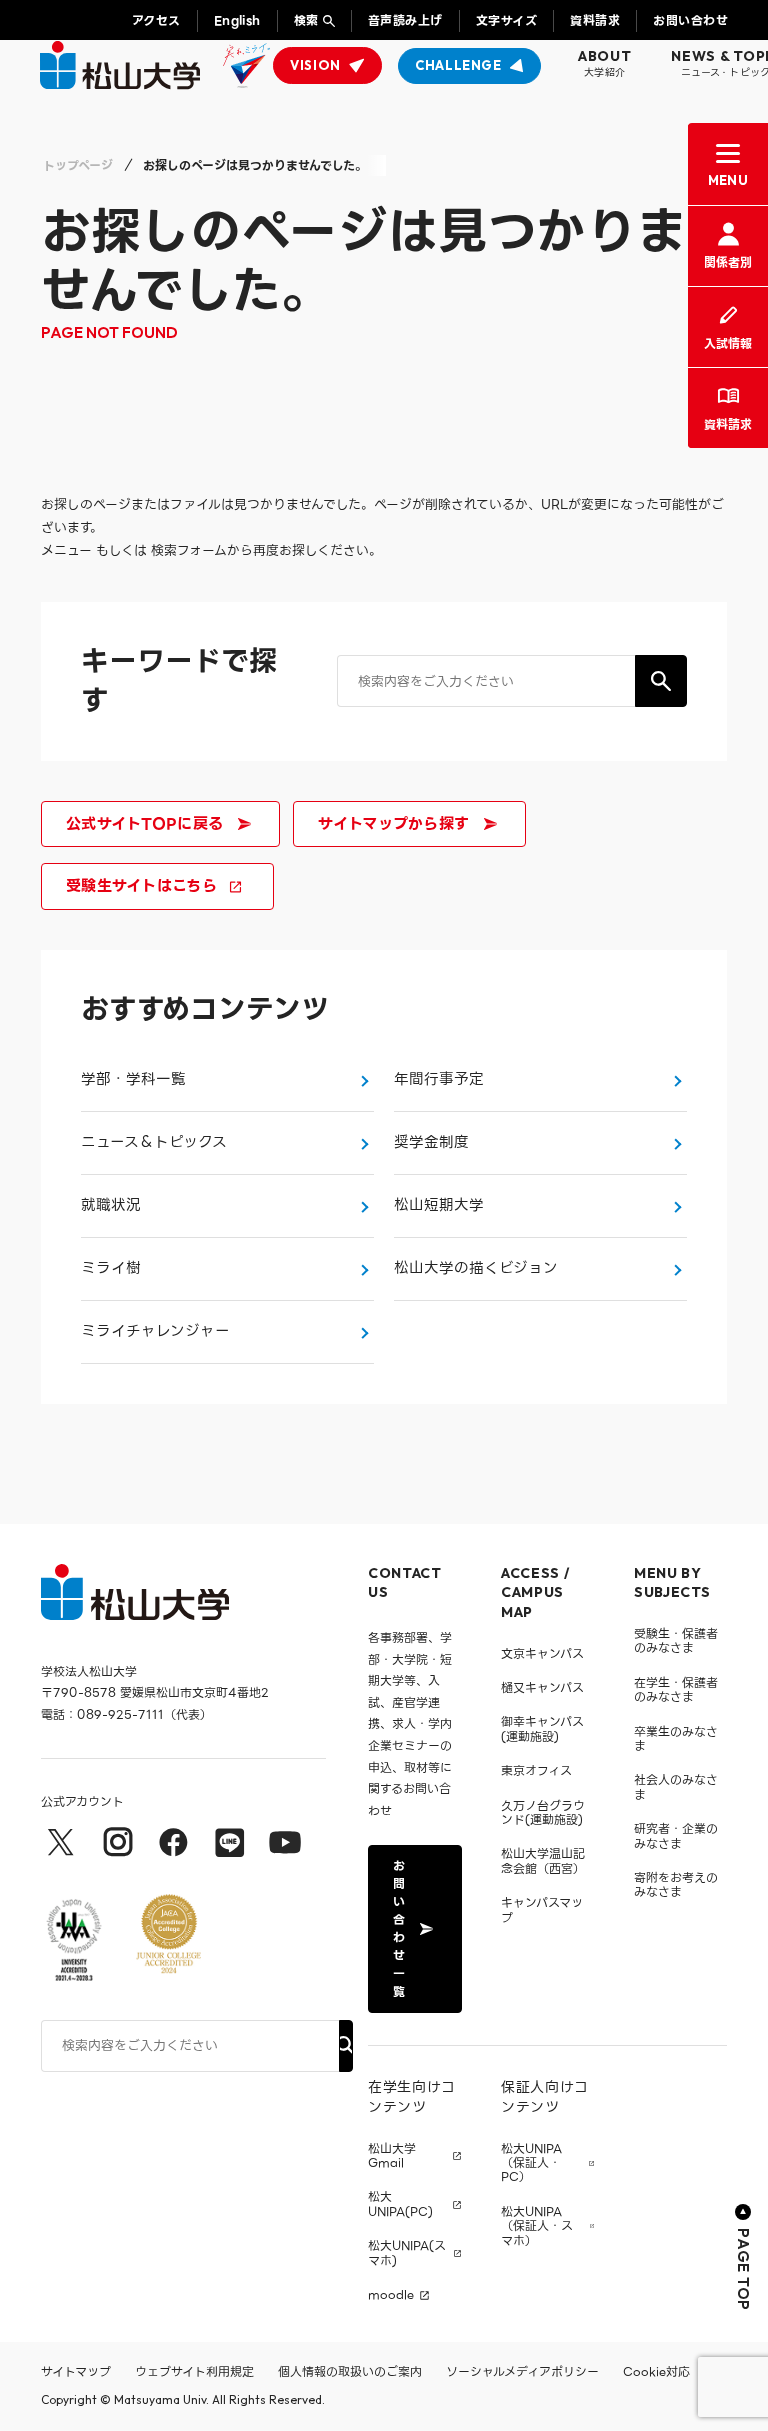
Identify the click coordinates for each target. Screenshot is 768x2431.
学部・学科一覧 (133, 1079)
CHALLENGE (458, 65)
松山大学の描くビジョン (476, 1268)
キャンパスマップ (542, 1909)
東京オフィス (536, 1770)
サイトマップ (76, 2371)
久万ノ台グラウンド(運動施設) (543, 1812)
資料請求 (595, 20)
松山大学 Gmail (392, 2156)
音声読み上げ (405, 20)
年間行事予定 (439, 1079)
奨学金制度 (431, 1142)
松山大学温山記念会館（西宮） (543, 1860)
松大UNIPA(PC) (400, 2204)
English (237, 20)
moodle (391, 2295)
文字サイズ (506, 20)
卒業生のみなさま (676, 1738)
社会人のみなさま (676, 1786)
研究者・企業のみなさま (676, 1835)
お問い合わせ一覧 (399, 1928)
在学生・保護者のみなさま (676, 1689)
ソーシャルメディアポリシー (522, 2371)
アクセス (156, 20)
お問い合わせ (690, 20)
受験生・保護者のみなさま (676, 1640)
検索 (306, 20)
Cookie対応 (656, 2371)
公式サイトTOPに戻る (144, 824)
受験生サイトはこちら (141, 886)
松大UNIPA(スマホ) (407, 2253)
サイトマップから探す (393, 824)
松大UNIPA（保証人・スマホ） (537, 2226)
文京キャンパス (542, 1653)
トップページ (78, 165)
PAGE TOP (743, 2269)
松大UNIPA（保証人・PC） (531, 2163)
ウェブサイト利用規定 (194, 2371)
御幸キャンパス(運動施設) (542, 1728)
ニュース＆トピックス (154, 1142)
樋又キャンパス (542, 1687)
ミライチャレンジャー (155, 1331)
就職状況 (111, 1205)
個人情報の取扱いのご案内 (350, 2371)
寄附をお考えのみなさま (676, 1884)
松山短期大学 (439, 1205)
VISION (315, 65)
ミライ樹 (111, 1268)
